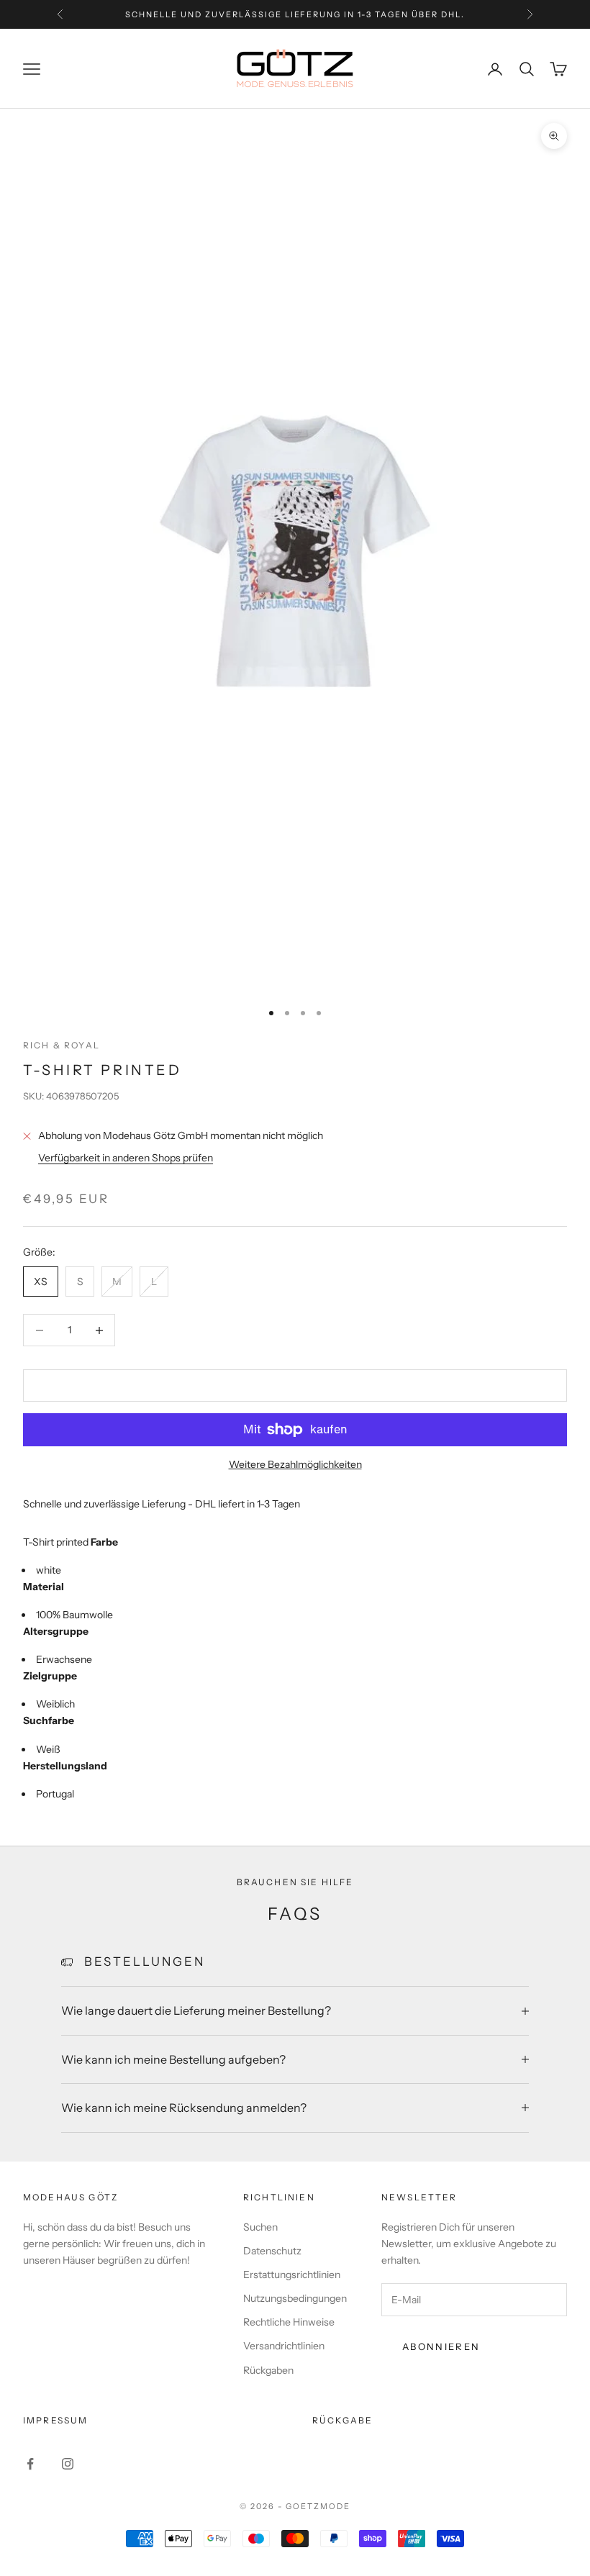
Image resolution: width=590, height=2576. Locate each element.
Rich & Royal (62, 1045)
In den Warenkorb (295, 1385)
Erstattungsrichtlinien (292, 2275)
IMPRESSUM (55, 2420)
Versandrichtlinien (284, 2346)
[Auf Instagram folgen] (68, 2464)
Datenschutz (272, 2251)
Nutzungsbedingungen (295, 2298)
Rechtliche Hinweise (289, 2322)
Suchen (260, 2227)
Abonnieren (441, 2346)
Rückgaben (268, 2370)
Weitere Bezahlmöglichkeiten (295, 1464)
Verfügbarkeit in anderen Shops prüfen (126, 1158)
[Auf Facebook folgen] (30, 2464)
